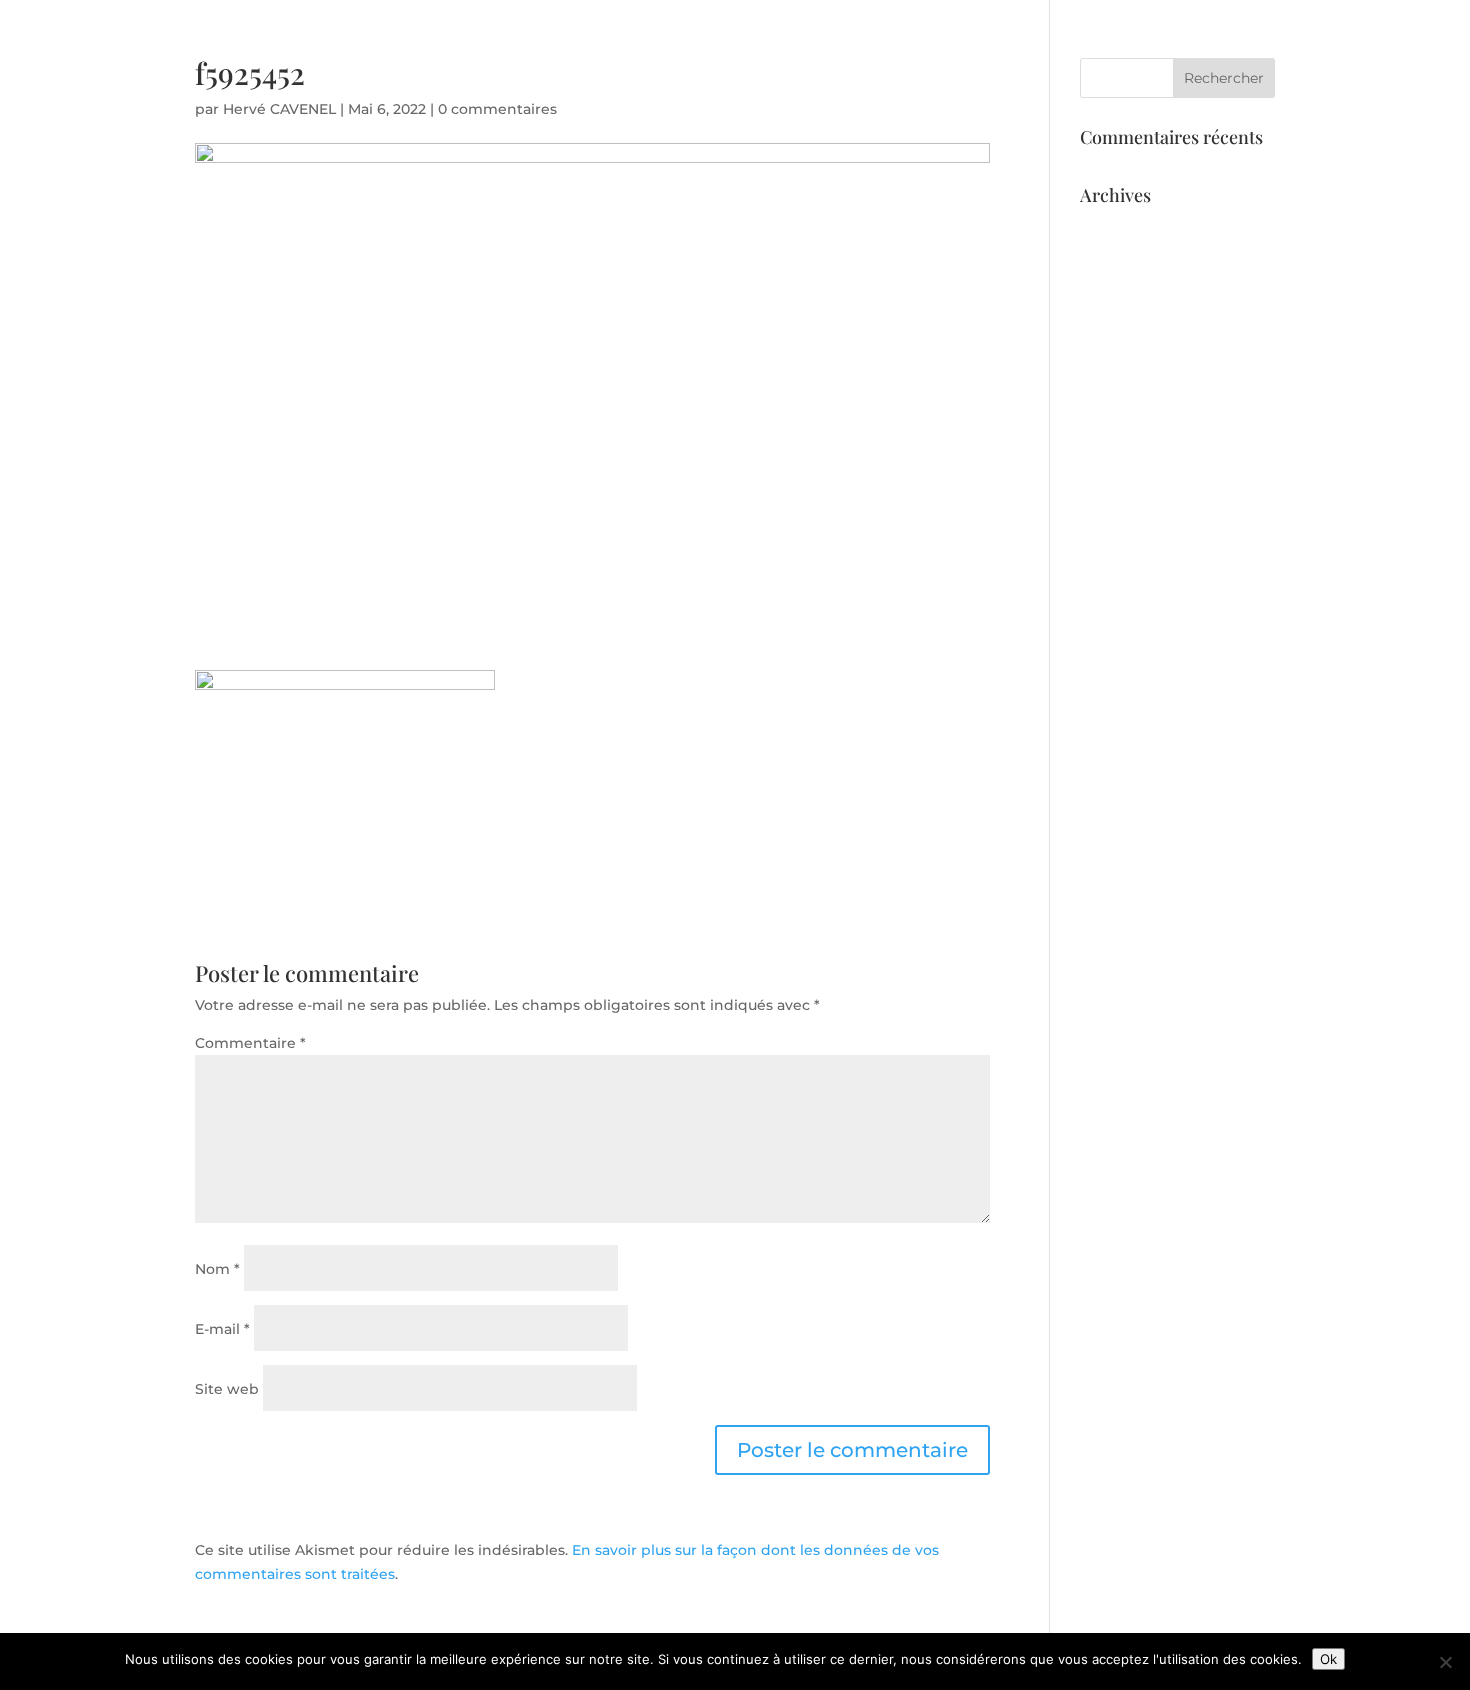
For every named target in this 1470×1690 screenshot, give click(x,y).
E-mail (222, 1329)
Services (1039, 91)
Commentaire (250, 1043)
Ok (1328, 1659)
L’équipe (1126, 91)
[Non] (1445, 1662)
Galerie (1209, 91)
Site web (227, 1389)
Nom (217, 1269)
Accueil (956, 91)
